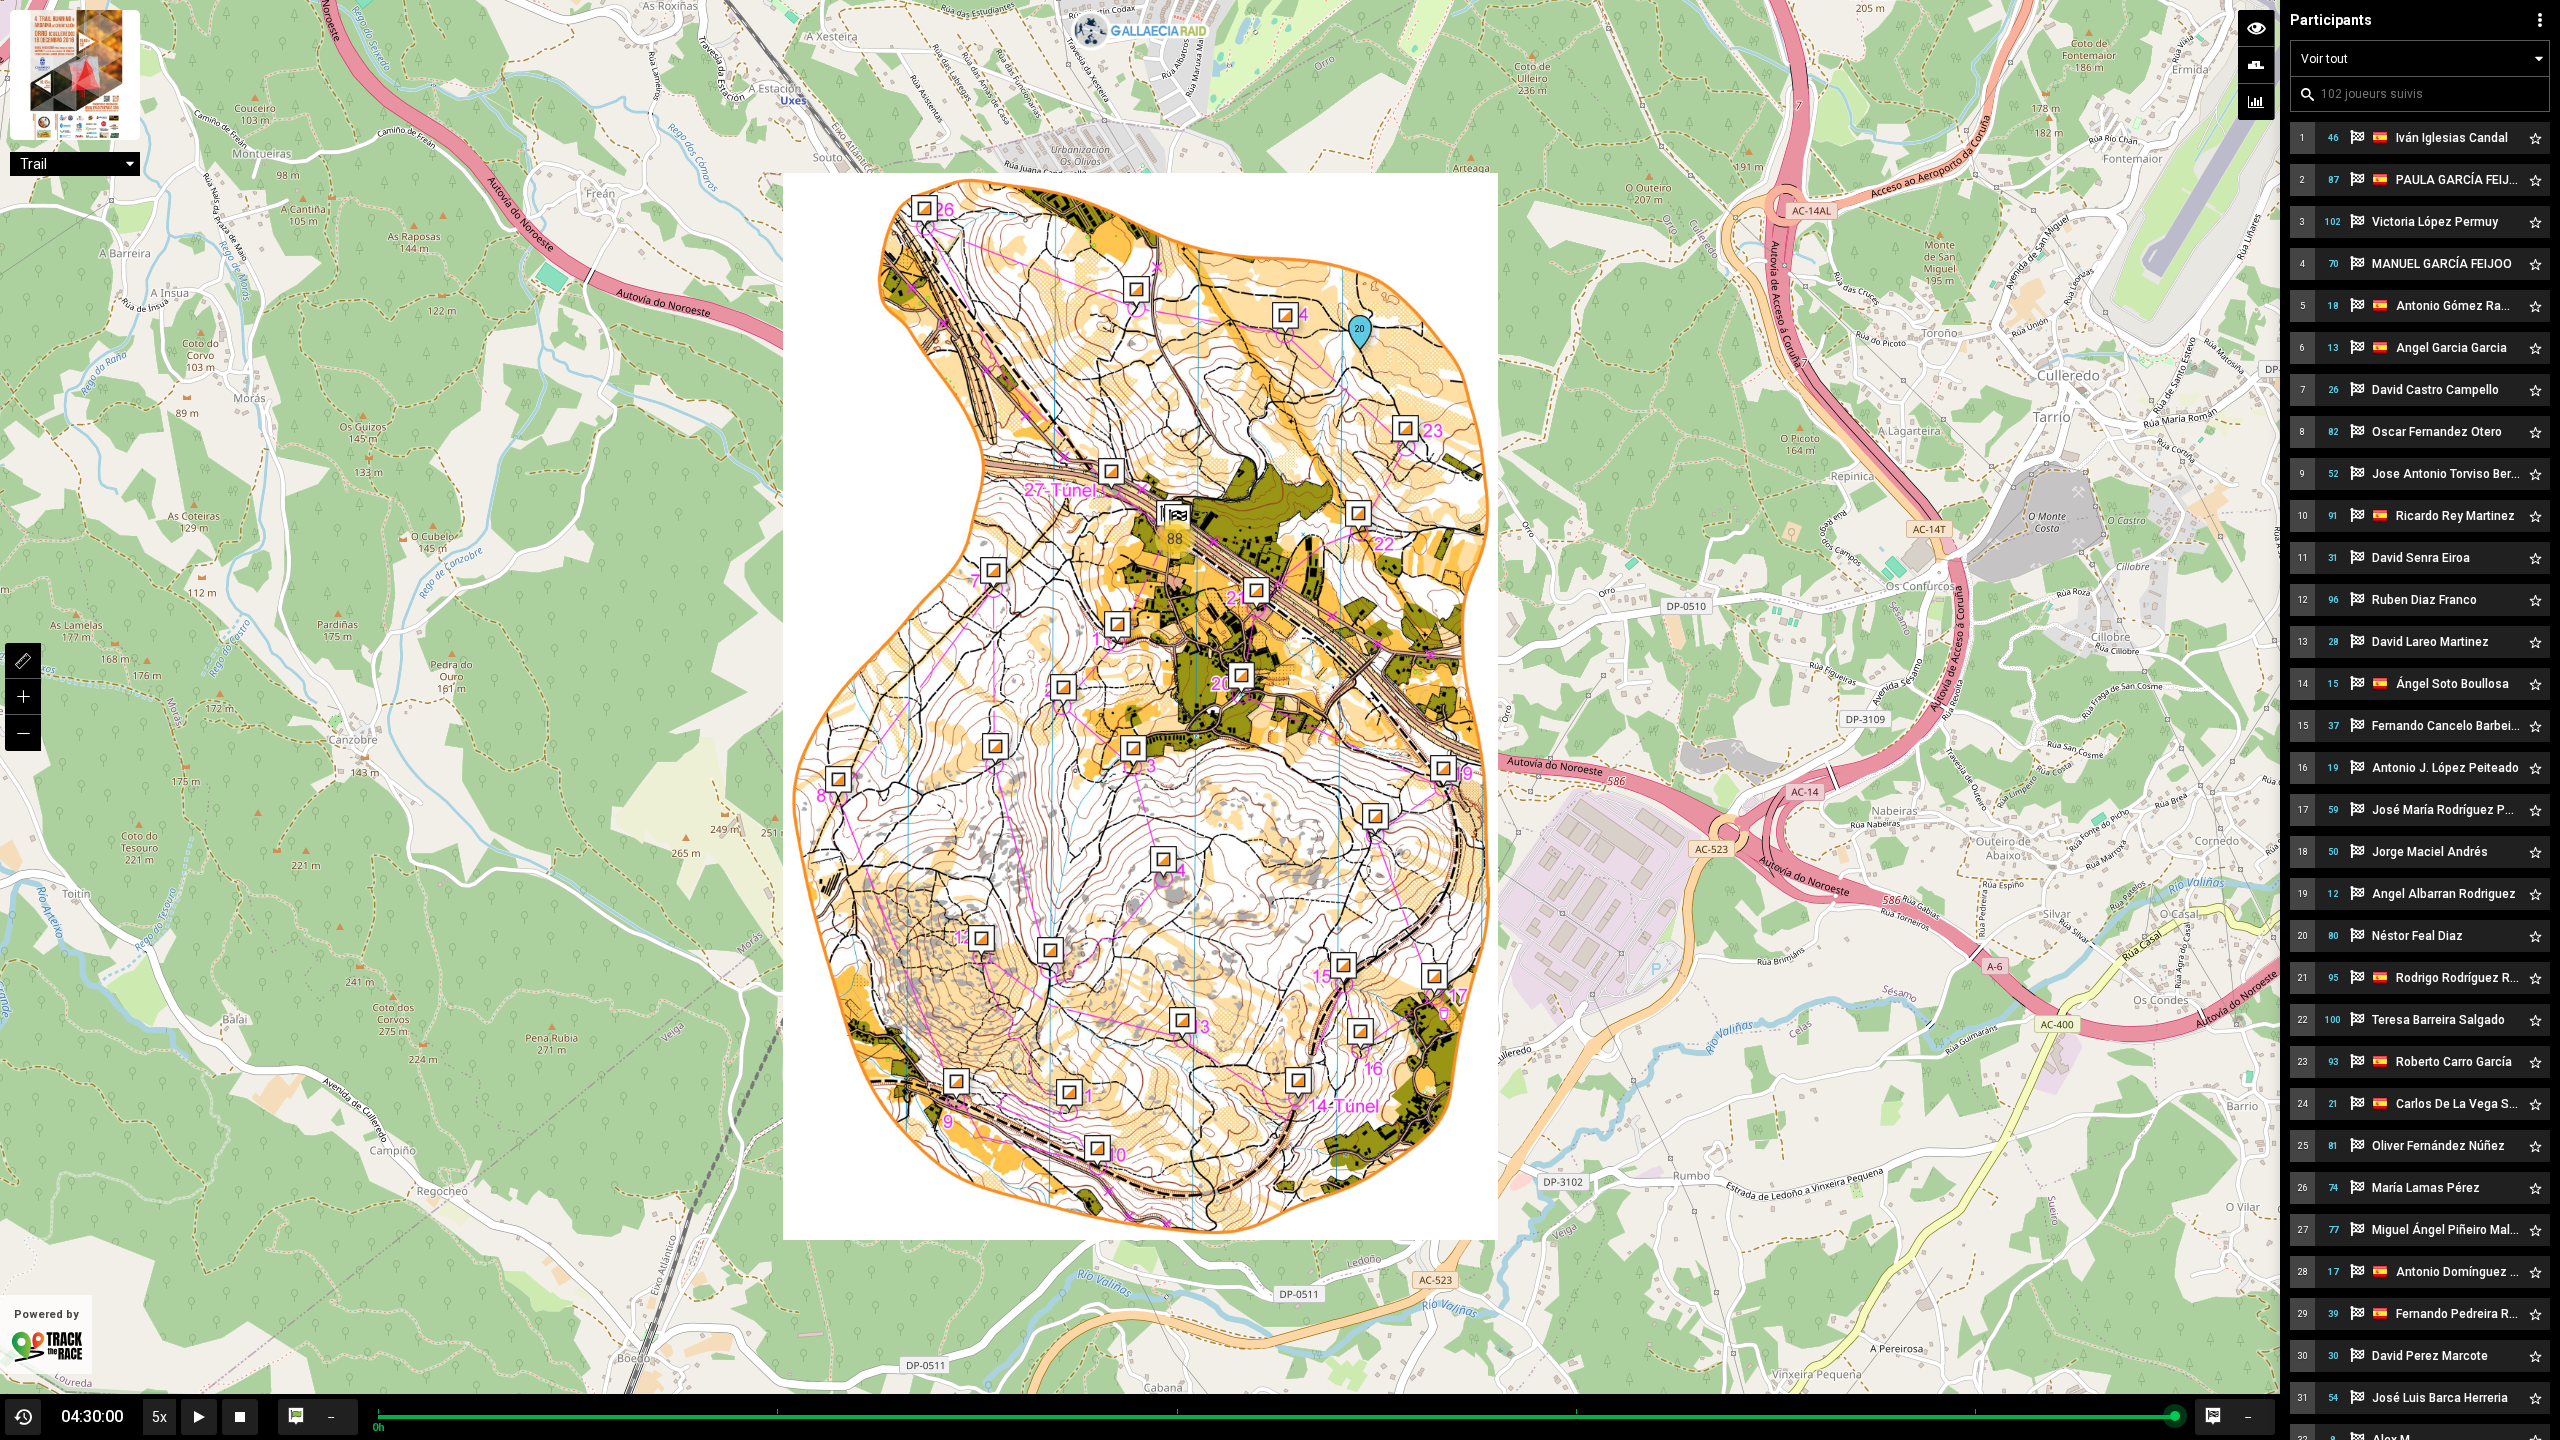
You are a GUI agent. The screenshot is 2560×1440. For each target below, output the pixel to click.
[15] (1343, 968)
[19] (1443, 771)
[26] (924, 211)
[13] (1182, 1023)
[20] (1241, 678)
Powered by (46, 1314)
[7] (993, 573)
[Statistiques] (2256, 102)
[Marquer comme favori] (2535, 138)
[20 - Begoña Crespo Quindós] (1360, 332)
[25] (1136, 292)
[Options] (2540, 20)
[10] (1097, 1151)
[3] (1133, 751)
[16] (1360, 1034)
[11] (1069, 1095)
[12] (981, 941)
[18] (1375, 819)
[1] (1117, 627)
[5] (1050, 953)
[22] (1358, 516)
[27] (1111, 474)
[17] (1434, 979)
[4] (1163, 862)
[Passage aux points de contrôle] (2256, 65)
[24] (1285, 318)
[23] (1405, 431)
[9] (956, 1084)
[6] (995, 749)
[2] (1063, 690)
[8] (838, 782)
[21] (1256, 593)
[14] (1298, 1083)
